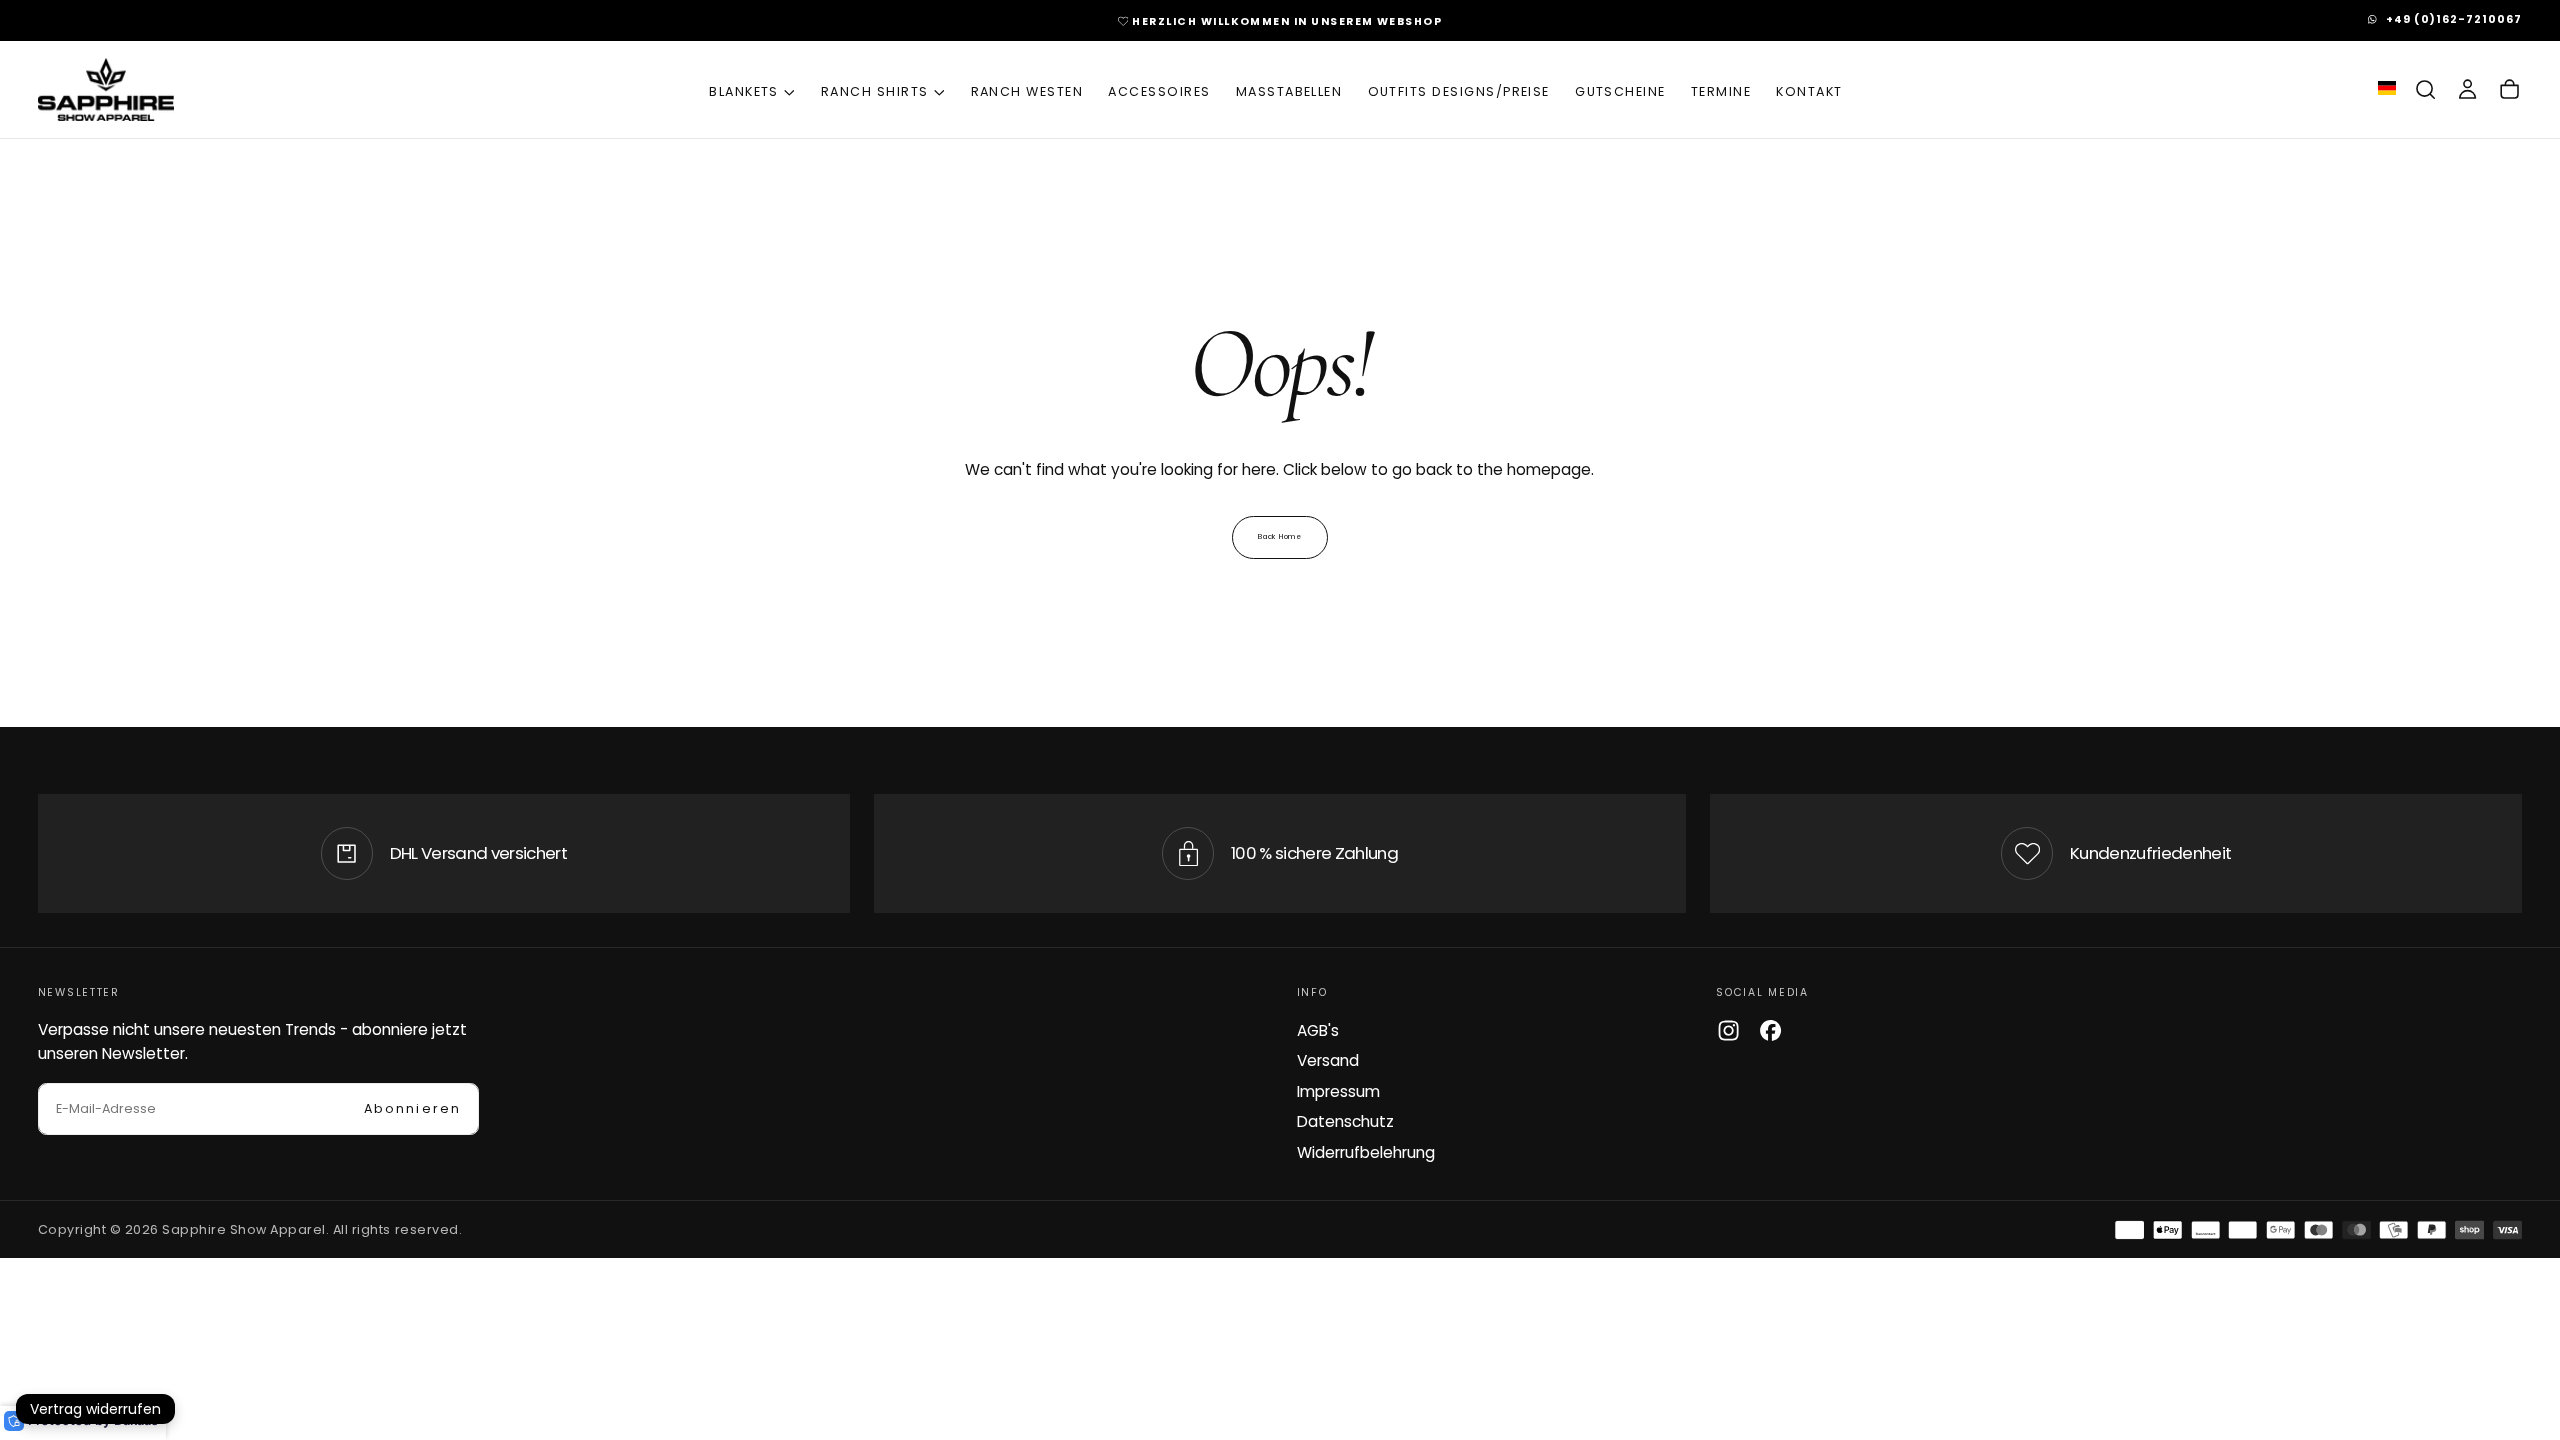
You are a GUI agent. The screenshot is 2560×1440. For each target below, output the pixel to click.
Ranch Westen (1027, 91)
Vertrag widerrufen (95, 1409)
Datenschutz (1345, 1121)
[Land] (2387, 90)
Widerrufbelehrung (1366, 1152)
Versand (1328, 1060)
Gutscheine (1620, 91)
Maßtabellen (1289, 91)
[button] (2425, 90)
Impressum (1338, 1091)
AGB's (1318, 1030)
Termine (1721, 91)
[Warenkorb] (2509, 90)
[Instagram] (1728, 1030)
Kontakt (1809, 91)
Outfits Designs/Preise (1459, 91)
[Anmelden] (2467, 90)
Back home (1279, 536)
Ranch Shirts (875, 91)
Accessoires (1159, 91)
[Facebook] (1770, 1030)
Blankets (744, 91)
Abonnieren (412, 1108)
